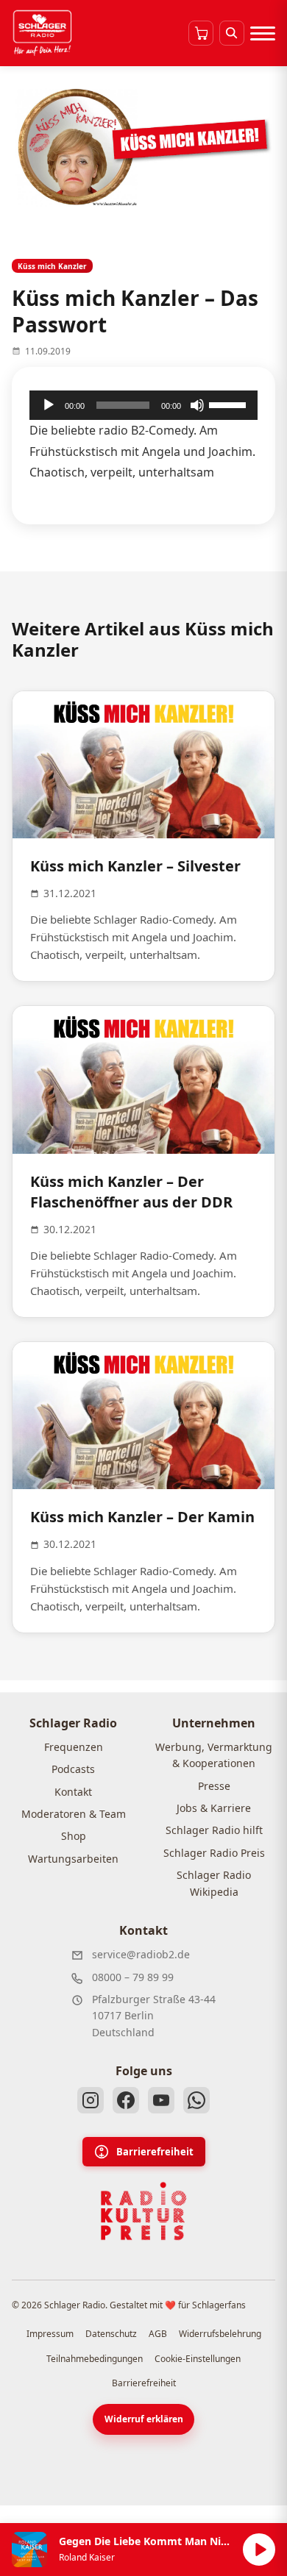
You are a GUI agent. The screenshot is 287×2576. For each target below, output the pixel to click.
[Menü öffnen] (263, 33)
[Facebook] (126, 2100)
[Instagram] (91, 2100)
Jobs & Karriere (214, 1808)
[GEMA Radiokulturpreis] (143, 2211)
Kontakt (73, 1792)
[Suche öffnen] (232, 33)
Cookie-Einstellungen (198, 2359)
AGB (158, 2334)
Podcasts (73, 1769)
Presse (214, 1786)
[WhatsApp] (196, 2100)
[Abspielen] (259, 2550)
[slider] (230, 404)
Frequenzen (74, 1747)
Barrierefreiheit (155, 2152)
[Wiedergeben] (49, 405)
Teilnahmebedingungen (95, 2359)
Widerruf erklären (144, 2419)
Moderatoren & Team (74, 1814)
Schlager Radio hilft (214, 1830)
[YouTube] (161, 2100)
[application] (143, 405)
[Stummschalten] (197, 405)
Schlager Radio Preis (214, 1853)
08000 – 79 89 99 (133, 1977)
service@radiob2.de (141, 1954)
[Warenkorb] (201, 33)
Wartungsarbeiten (73, 1859)
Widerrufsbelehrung (220, 2334)
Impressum (50, 2334)
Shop (74, 1836)
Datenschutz (111, 2334)
